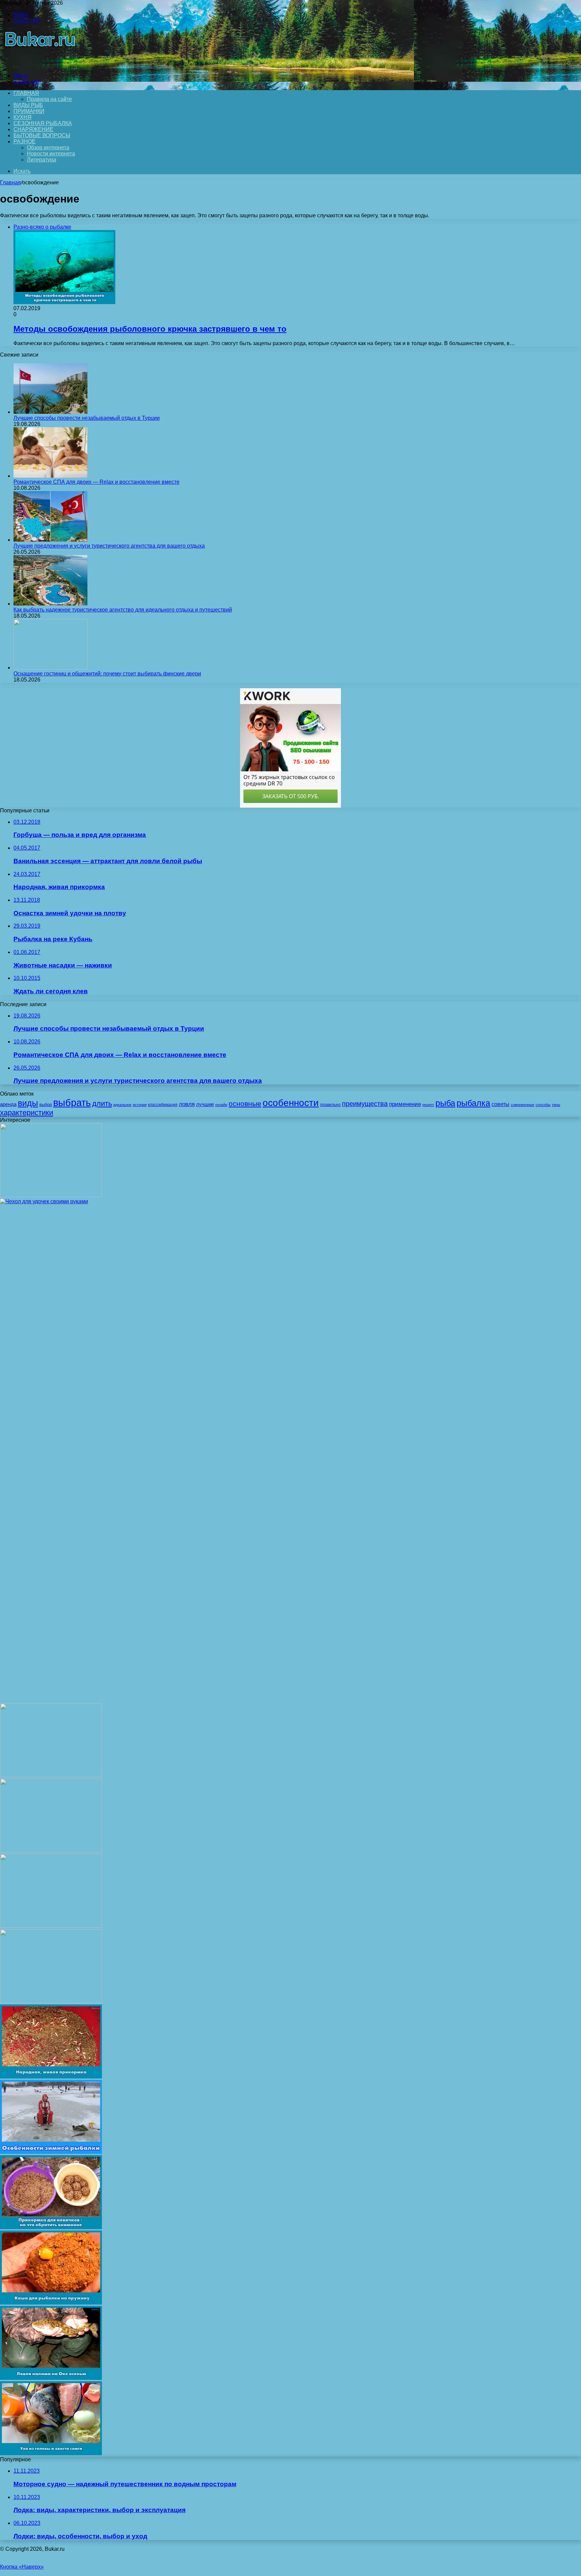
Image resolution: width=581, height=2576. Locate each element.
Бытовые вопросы (42, 135)
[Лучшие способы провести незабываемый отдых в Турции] (50, 412)
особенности (291, 1103)
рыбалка (473, 1103)
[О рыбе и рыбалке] (38, 64)
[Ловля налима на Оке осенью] (51, 2378)
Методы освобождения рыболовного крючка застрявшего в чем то (150, 329)
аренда (8, 1104)
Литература (42, 160)
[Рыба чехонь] (51, 1851)
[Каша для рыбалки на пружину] (51, 2303)
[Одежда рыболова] (51, 1926)
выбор (46, 1105)
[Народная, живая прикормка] (51, 2077)
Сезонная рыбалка (43, 123)
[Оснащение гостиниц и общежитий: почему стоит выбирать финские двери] (50, 668)
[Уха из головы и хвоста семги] (51, 2453)
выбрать (72, 1102)
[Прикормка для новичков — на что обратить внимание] (51, 2227)
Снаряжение (33, 129)
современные (522, 1105)
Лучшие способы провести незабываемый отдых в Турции (87, 418)
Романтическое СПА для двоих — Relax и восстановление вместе (96, 482)
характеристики (27, 1113)
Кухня (23, 117)
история (140, 1105)
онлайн (221, 1105)
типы (556, 1105)
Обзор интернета (48, 148)
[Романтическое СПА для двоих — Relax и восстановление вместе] (50, 476)
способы (543, 1105)
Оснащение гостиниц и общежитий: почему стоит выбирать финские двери (107, 674)
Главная (10, 182)
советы (500, 1104)
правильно (330, 1105)
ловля (187, 1104)
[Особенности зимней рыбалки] (51, 2152)
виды (28, 1103)
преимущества (365, 1104)
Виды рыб (28, 105)
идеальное (122, 1105)
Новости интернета (51, 154)
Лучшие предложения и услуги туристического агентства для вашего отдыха (109, 546)
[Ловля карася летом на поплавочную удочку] (51, 1775)
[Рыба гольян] (51, 2001)
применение (405, 1104)
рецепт (428, 1105)
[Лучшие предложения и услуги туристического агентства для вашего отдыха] (50, 540)
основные (245, 1104)
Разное (25, 141)
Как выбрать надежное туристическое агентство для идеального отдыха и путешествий (123, 610)
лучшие (205, 1104)
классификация (163, 1105)
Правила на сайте (49, 99)
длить (102, 1103)
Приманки (29, 111)
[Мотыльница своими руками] (51, 1195)
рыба (445, 1103)
